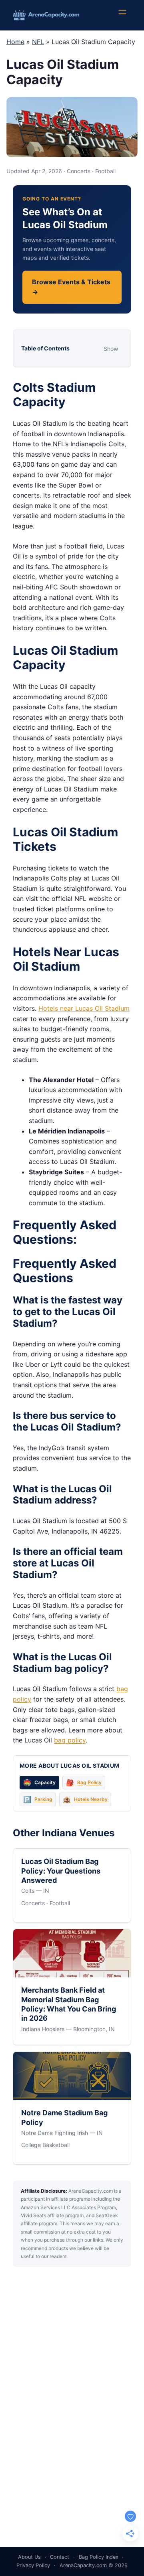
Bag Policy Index (99, 2557)
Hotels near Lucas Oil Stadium (84, 1008)
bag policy (70, 1740)
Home (15, 42)
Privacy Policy (33, 2565)
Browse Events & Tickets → (71, 287)
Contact (60, 2557)
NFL (38, 42)
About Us (29, 2557)
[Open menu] (126, 15)
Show (111, 349)
